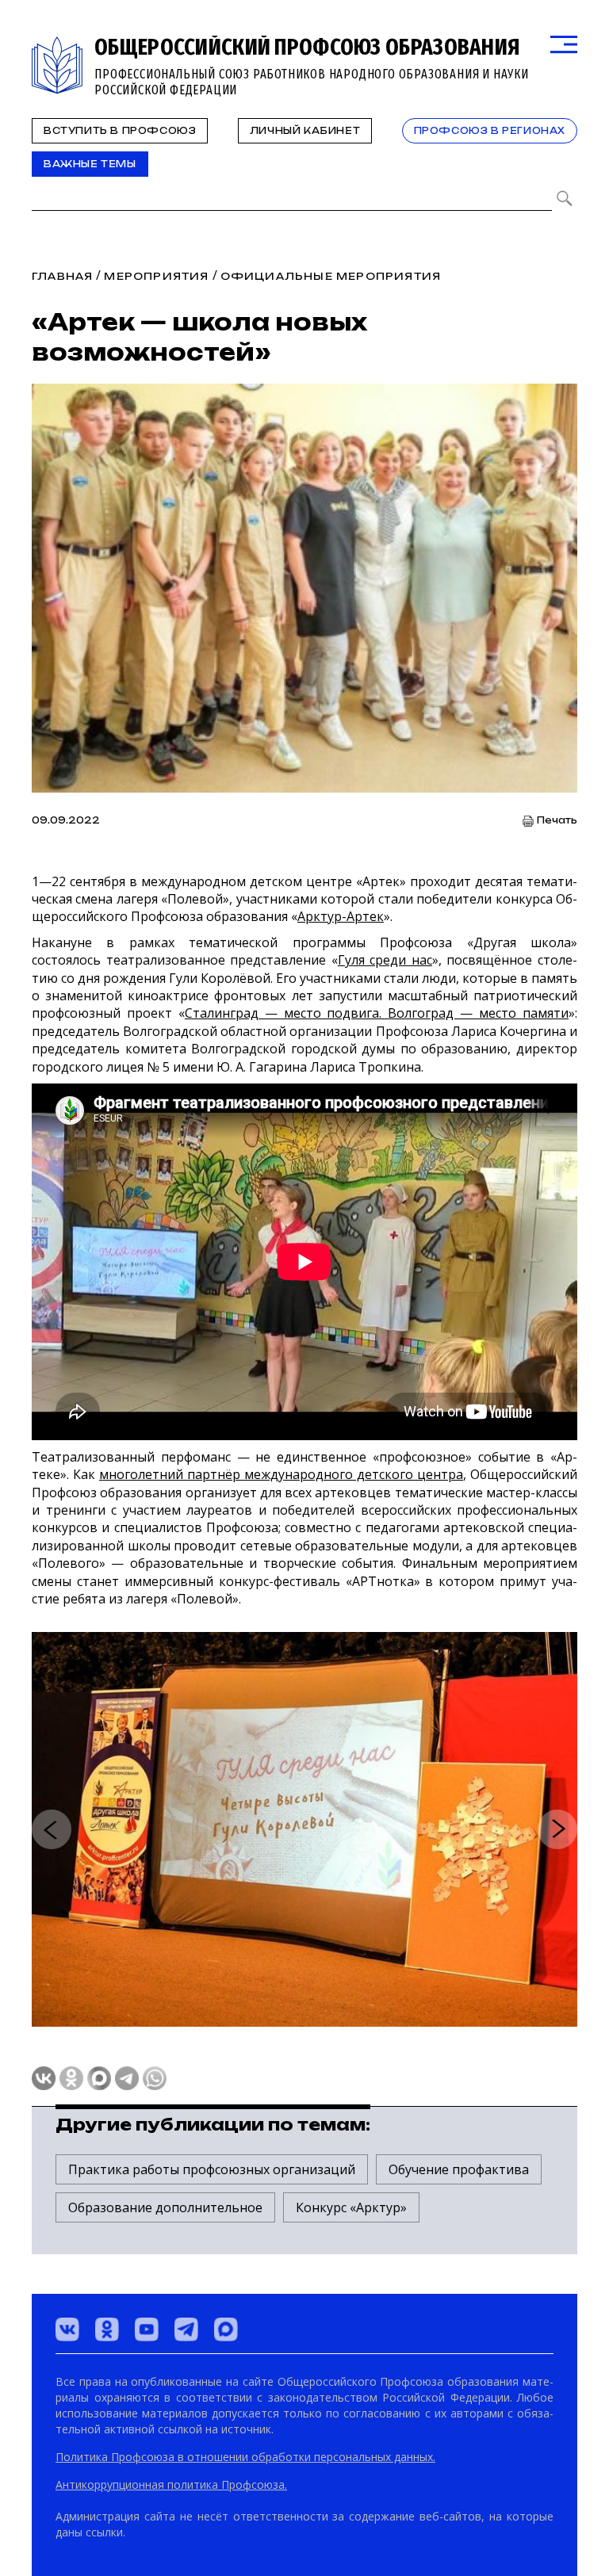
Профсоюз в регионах (490, 131)
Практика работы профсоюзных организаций (212, 2169)
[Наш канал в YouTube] (147, 2329)
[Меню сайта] (564, 45)
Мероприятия (156, 276)
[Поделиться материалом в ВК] (44, 2078)
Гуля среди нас (385, 960)
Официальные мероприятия (331, 276)
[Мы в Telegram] (186, 2329)
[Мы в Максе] (226, 2329)
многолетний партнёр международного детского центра (281, 1474)
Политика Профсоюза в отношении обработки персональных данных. (245, 2457)
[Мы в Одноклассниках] (107, 2329)
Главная (62, 276)
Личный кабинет (305, 131)
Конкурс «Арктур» (351, 2207)
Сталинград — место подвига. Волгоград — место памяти (377, 1013)
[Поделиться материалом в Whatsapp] (155, 2078)
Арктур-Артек (341, 916)
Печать (557, 821)
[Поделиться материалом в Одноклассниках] (71, 2078)
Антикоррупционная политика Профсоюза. (171, 2484)
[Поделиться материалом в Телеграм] (127, 2078)
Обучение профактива (459, 2169)
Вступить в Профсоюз (120, 131)
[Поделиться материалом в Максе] (99, 2078)
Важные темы (90, 164)
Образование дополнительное (165, 2207)
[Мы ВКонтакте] (67, 2329)
